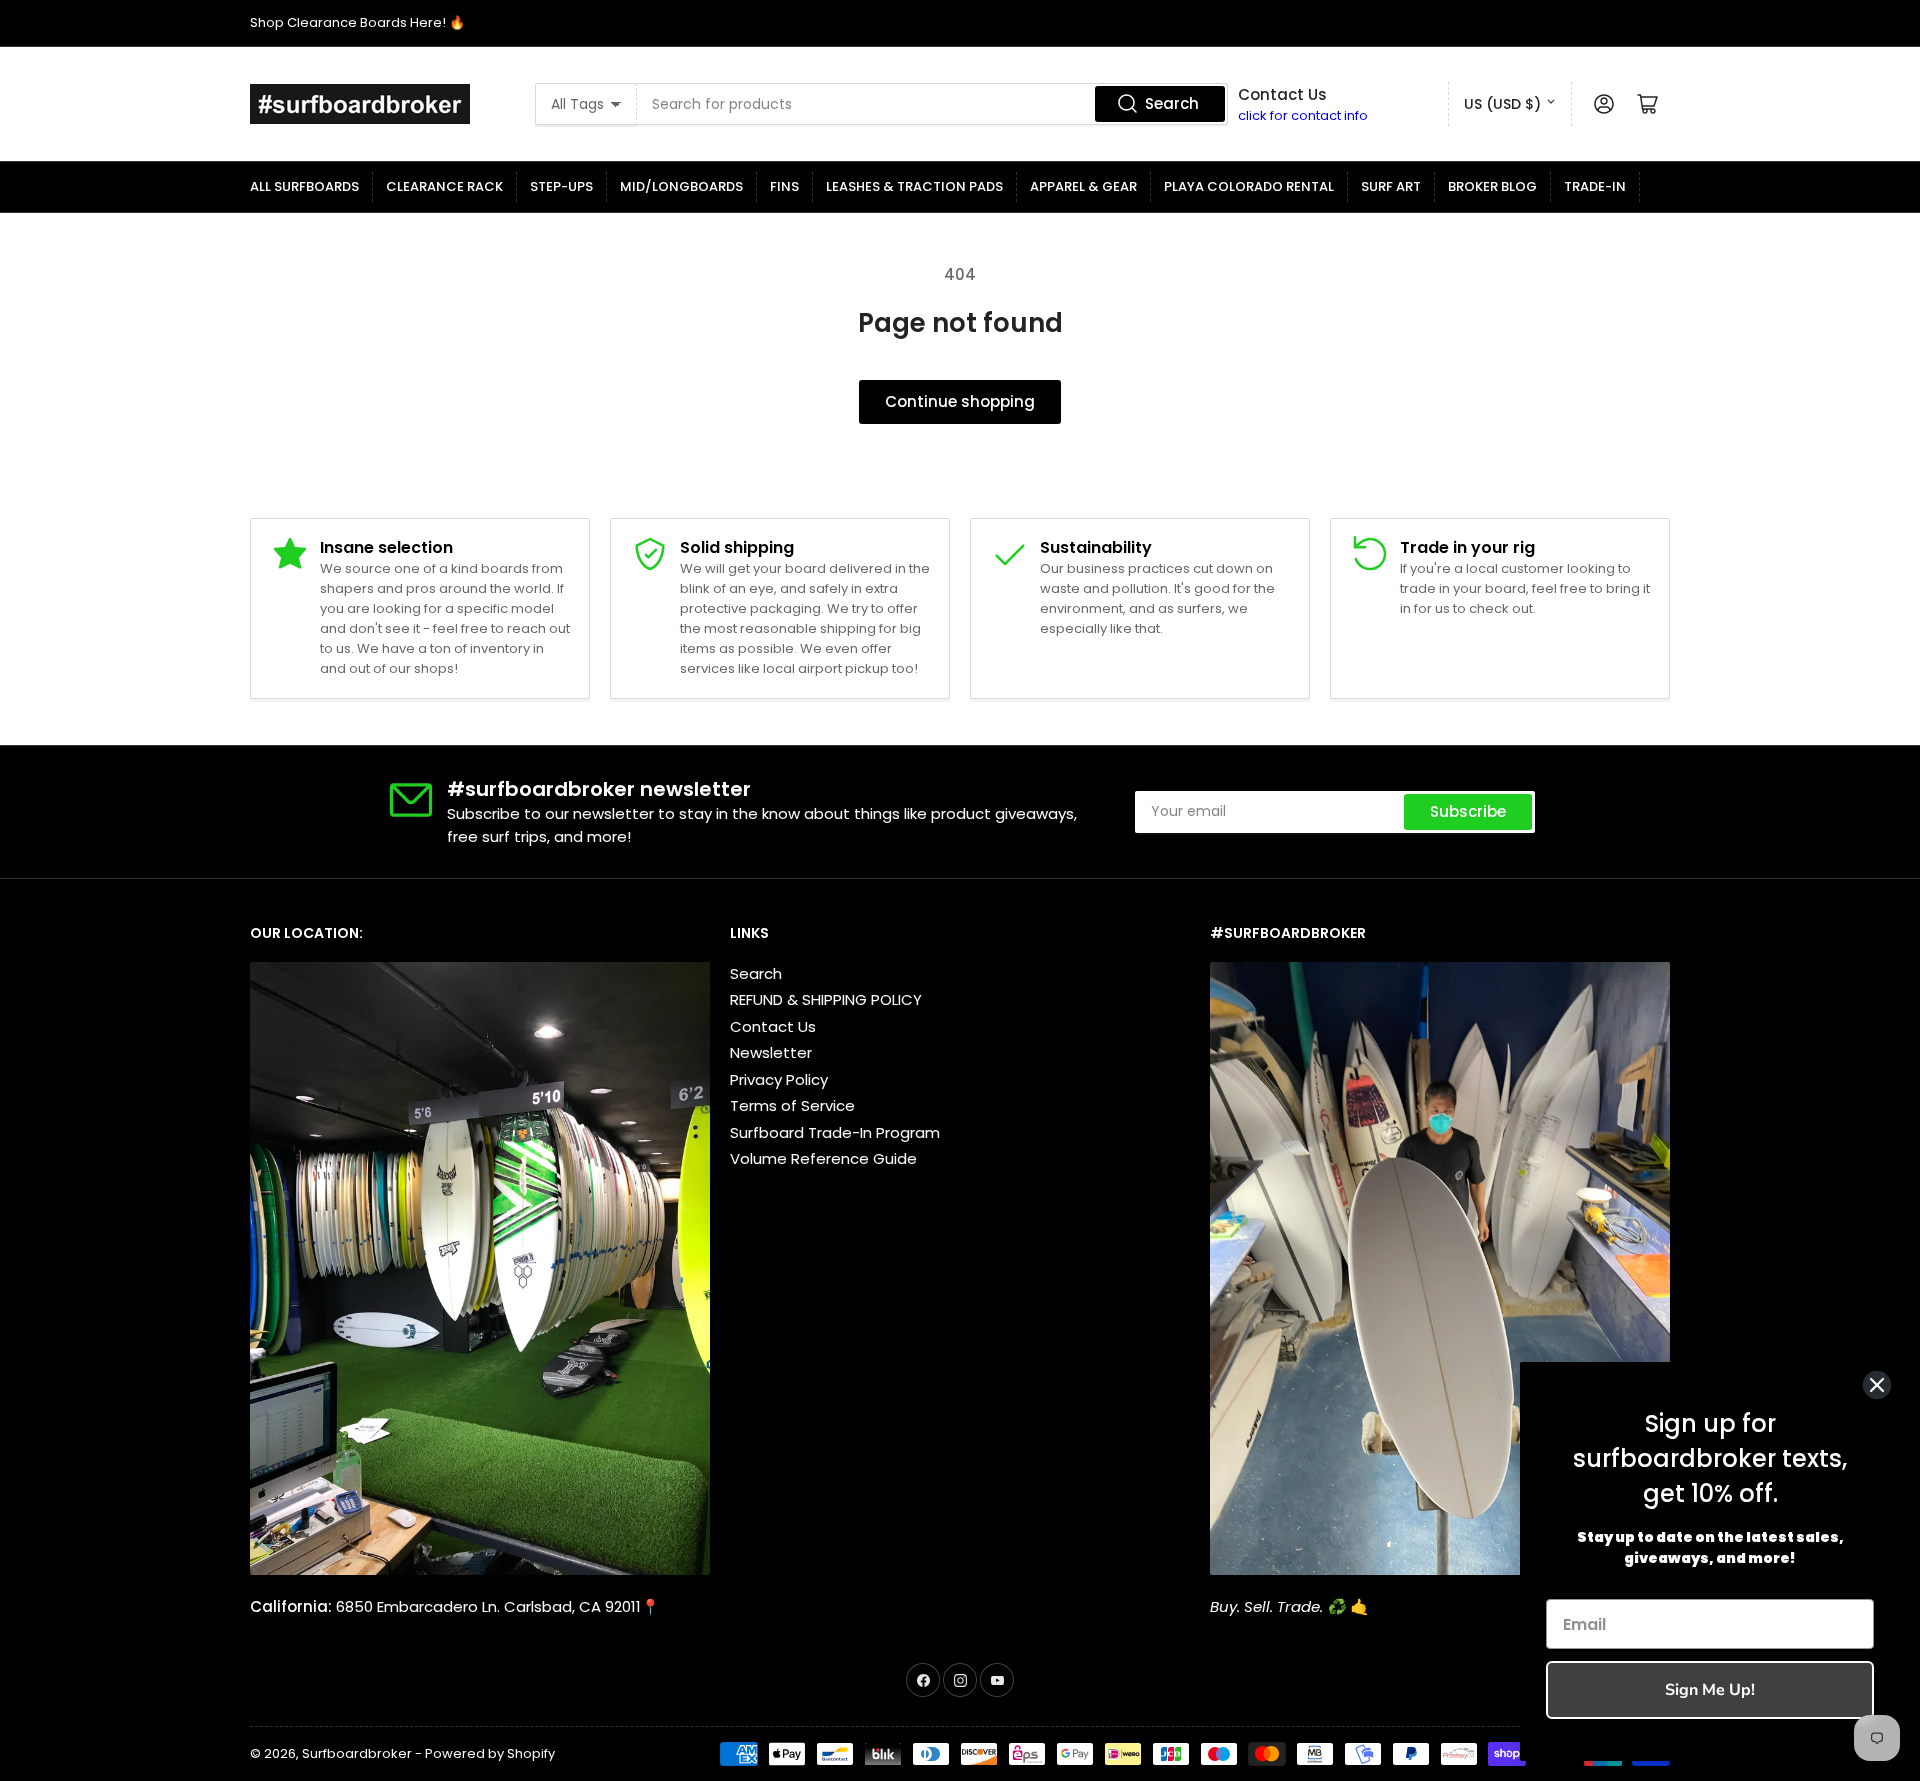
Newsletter (771, 1052)
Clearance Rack (444, 186)
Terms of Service (792, 1105)
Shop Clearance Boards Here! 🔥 (357, 22)
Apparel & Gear (1083, 186)
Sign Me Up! (1710, 1690)
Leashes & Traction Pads (914, 186)
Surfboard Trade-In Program (835, 1132)
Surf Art (1391, 186)
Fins (784, 186)
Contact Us (773, 1026)
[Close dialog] (1877, 1385)
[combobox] (933, 104)
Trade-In (1595, 186)
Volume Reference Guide (823, 1158)
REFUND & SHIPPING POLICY (826, 999)
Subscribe (1468, 811)
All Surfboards (304, 186)
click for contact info (1303, 115)
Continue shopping (960, 401)
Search (1172, 103)
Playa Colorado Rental (1249, 186)
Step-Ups (561, 186)
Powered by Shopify (490, 1753)
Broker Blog (1492, 186)
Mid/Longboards (681, 186)
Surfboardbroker (357, 1753)
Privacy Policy (779, 1079)
